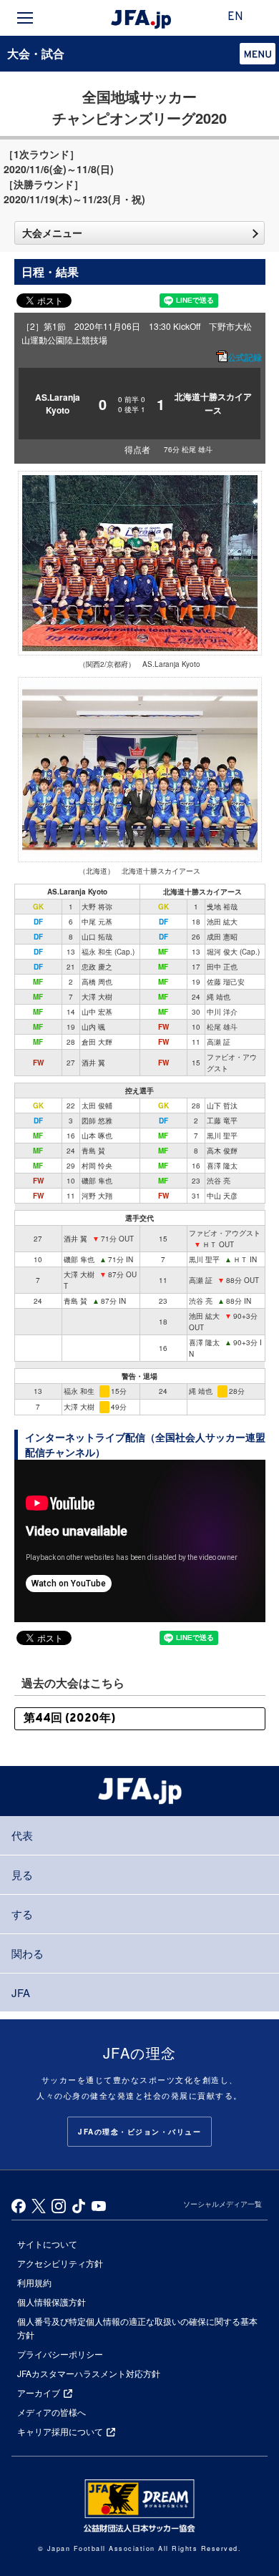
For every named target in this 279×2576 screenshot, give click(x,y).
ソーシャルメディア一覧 (222, 2204)
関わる (28, 1953)
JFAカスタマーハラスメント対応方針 (89, 2373)
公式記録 (245, 357)
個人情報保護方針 (52, 2302)
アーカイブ (39, 2392)
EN (235, 17)
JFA (21, 1992)
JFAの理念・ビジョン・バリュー (139, 2132)
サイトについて (47, 2244)
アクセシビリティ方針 (60, 2263)
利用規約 (34, 2282)
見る (22, 1874)
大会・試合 (36, 53)
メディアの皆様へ (52, 2412)
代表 (22, 1835)
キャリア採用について (60, 2431)
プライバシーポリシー (60, 2354)
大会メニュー (52, 233)
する (22, 1914)
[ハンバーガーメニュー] (25, 18)
